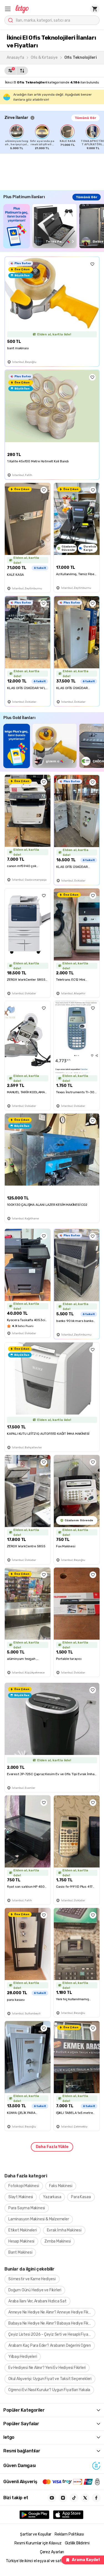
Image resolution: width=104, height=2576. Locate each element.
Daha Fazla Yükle (52, 2147)
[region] (54, 137)
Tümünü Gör (85, 118)
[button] (8, 9)
